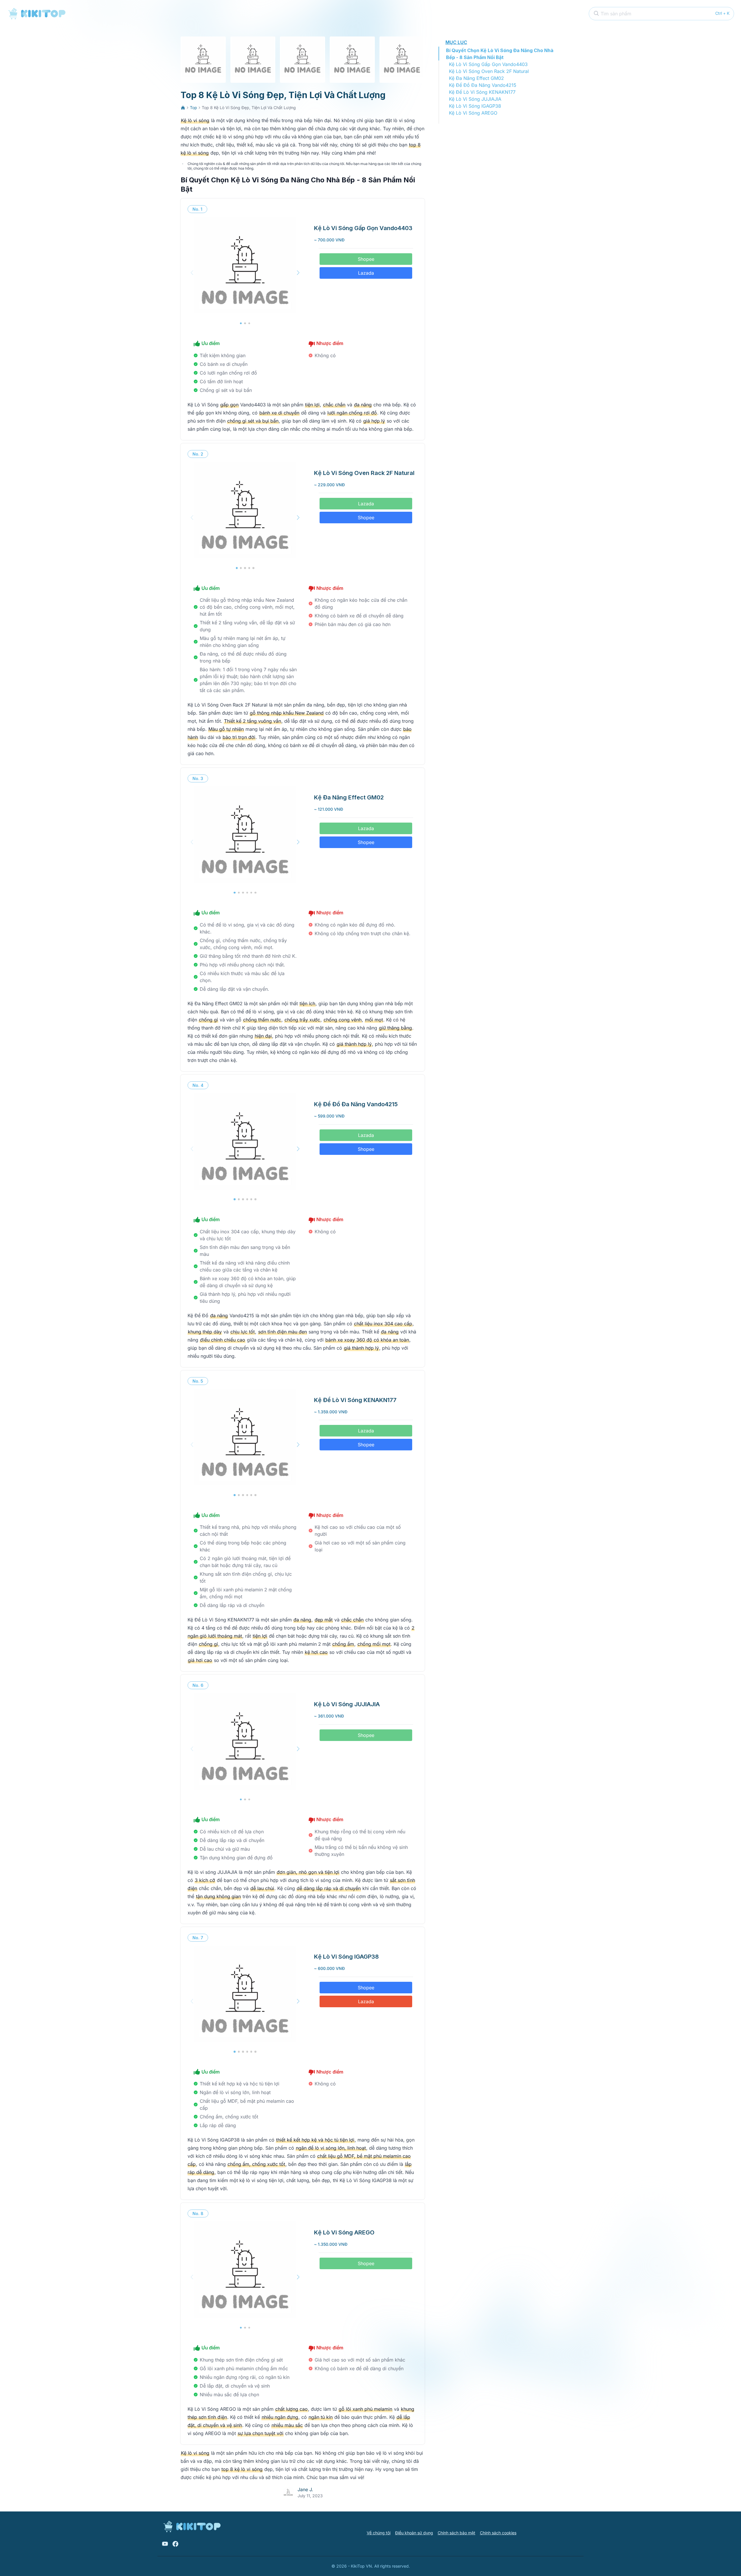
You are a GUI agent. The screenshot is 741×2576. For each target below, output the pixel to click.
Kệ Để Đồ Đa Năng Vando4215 (483, 85)
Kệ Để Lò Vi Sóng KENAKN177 (482, 92)
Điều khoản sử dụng (414, 2533)
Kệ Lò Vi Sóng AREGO (473, 113)
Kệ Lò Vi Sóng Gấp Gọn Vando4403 (488, 64)
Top (193, 108)
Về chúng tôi (379, 2533)
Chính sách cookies (498, 2533)
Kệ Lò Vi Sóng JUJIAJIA (475, 99)
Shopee (366, 259)
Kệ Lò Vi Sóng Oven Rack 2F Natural (489, 71)
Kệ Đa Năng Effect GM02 (476, 78)
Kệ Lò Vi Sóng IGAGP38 (475, 106)
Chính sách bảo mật (456, 2533)
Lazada (366, 273)
